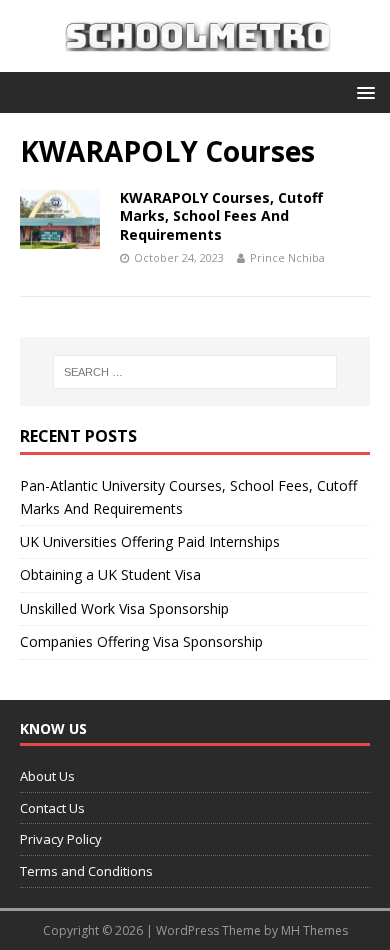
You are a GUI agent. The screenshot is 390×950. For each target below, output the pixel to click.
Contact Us (52, 808)
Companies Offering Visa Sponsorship (141, 641)
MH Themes (314, 930)
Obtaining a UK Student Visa (110, 574)
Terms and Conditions (86, 871)
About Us (47, 776)
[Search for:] (195, 372)
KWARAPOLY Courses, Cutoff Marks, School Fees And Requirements (221, 215)
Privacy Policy (61, 839)
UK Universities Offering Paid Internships (150, 541)
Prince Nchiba (287, 257)
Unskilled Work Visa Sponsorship (124, 608)
